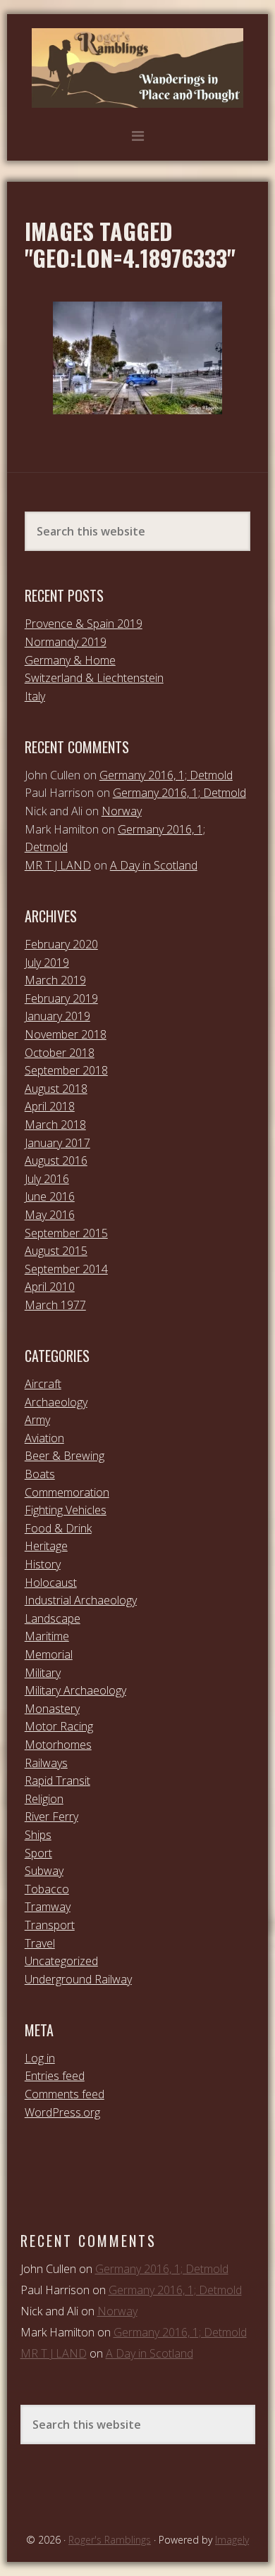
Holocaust (51, 1583)
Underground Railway (78, 1979)
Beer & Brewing (65, 1456)
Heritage (46, 1546)
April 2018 (50, 1106)
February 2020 (61, 944)
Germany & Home (70, 660)
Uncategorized (61, 1961)
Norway (122, 811)
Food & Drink (58, 1528)
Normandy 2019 (66, 642)
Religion (44, 1799)
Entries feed (55, 2076)
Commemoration (67, 1492)
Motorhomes (58, 1745)
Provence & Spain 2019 (84, 624)
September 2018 (66, 1070)
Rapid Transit (57, 1781)
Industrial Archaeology (81, 1600)
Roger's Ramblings (137, 68)
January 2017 (57, 1143)
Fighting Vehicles (66, 1510)
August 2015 (56, 1251)
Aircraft (43, 1384)
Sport (38, 1853)
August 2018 (56, 1089)
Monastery (52, 1709)
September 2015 (66, 1233)
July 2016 (47, 1179)
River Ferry (51, 1816)
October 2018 (60, 1053)
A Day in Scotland (154, 865)
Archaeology (56, 1402)
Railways (46, 1763)
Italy (35, 696)
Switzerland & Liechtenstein (94, 678)
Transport (50, 1925)
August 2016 (56, 1160)
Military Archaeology (75, 1690)
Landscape (53, 1618)
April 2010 (50, 1287)
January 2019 (57, 1016)
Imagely (232, 2540)
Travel (40, 1943)
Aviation (44, 1438)
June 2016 (50, 1196)
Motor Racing (59, 1726)
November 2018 (66, 1034)
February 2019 (61, 998)
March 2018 (55, 1125)
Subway (44, 1871)
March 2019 (55, 980)
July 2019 (47, 962)
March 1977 (55, 1305)
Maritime (47, 1636)
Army (37, 1420)
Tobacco (47, 1889)
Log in (40, 2058)
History (43, 1564)
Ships (38, 1835)
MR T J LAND (58, 865)
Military (43, 1673)
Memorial (49, 1654)
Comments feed (65, 2094)
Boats (40, 1474)
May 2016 (50, 1215)
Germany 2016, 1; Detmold (166, 775)
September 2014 (66, 1269)
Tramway (48, 1907)
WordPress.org (62, 2112)
